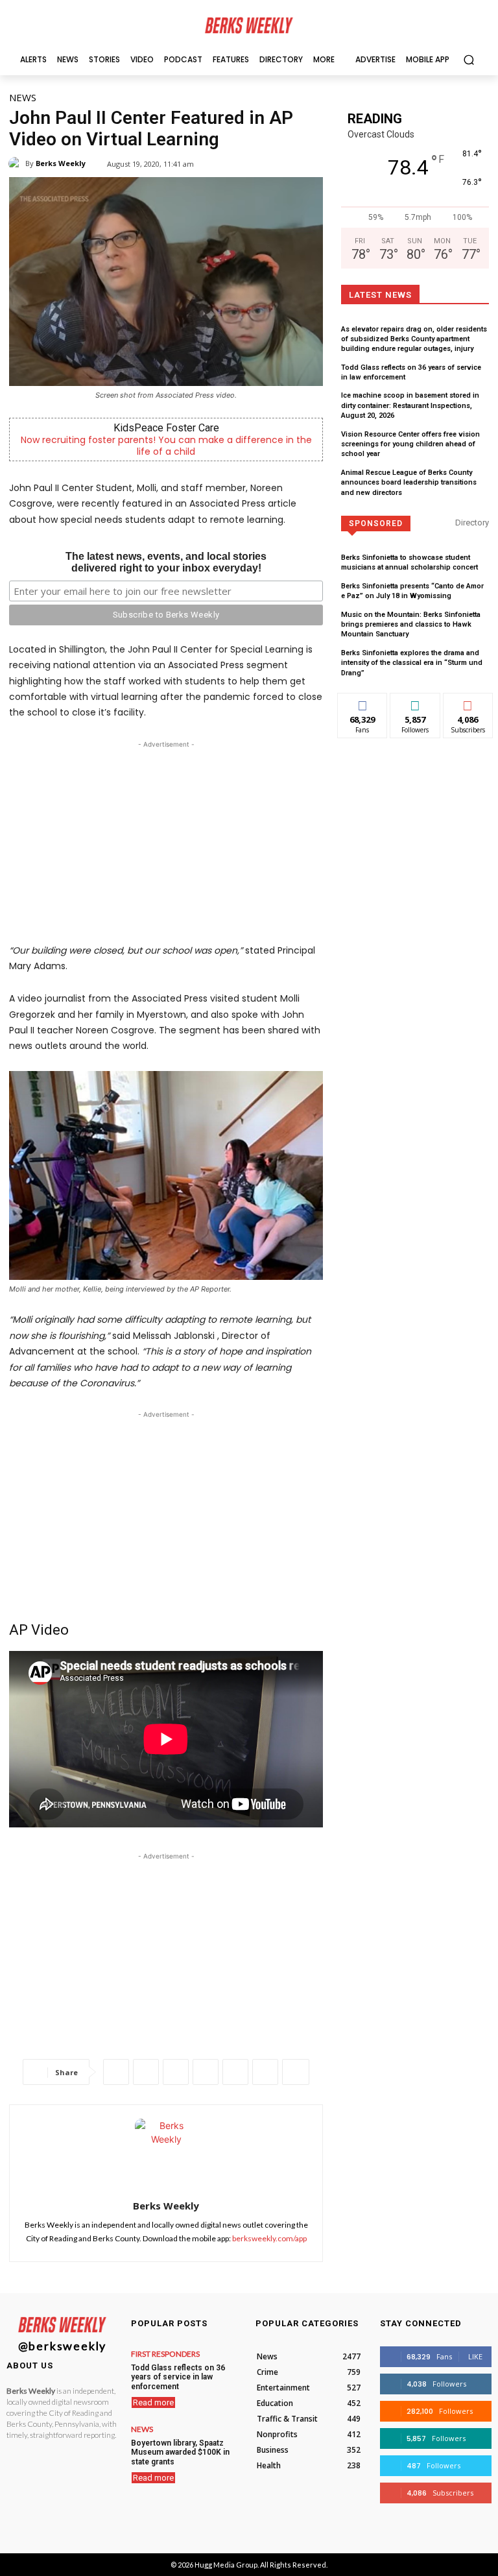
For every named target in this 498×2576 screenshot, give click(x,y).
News (23, 97)
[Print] (265, 2072)
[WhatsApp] (176, 2072)
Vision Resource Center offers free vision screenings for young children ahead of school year (410, 444)
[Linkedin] (206, 2072)
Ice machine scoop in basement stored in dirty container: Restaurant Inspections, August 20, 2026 (410, 405)
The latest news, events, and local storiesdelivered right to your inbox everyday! (166, 562)
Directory (472, 523)
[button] (468, 59)
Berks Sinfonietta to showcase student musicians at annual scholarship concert (409, 562)
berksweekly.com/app (269, 2238)
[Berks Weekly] (17, 163)
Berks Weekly (61, 163)
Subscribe (468, 703)
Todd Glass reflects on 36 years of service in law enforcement (178, 2377)
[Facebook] (116, 2072)
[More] (296, 2072)
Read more (153, 2402)
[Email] (235, 2072)
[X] (146, 2072)
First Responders (165, 2354)
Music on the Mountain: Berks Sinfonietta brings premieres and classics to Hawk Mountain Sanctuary (411, 625)
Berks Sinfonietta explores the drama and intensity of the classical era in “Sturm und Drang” (412, 663)
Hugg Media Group (226, 2565)
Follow (415, 703)
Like (363, 703)
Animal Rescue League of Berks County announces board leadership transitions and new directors (409, 483)
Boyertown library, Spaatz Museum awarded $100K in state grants (180, 2452)
